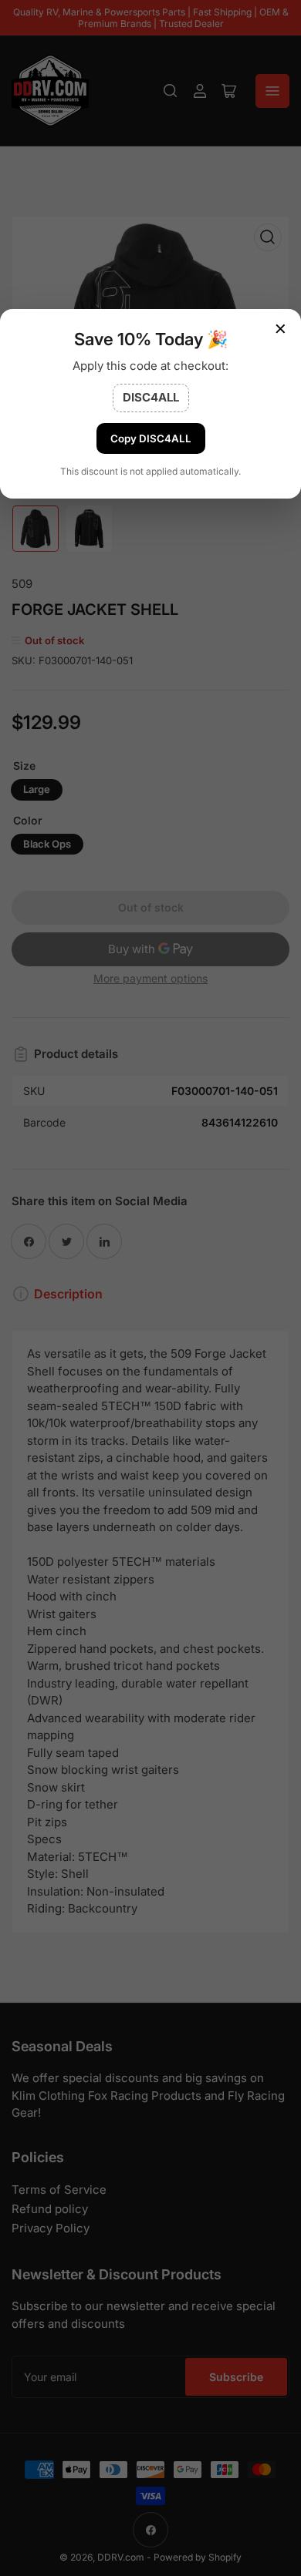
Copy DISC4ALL (151, 438)
